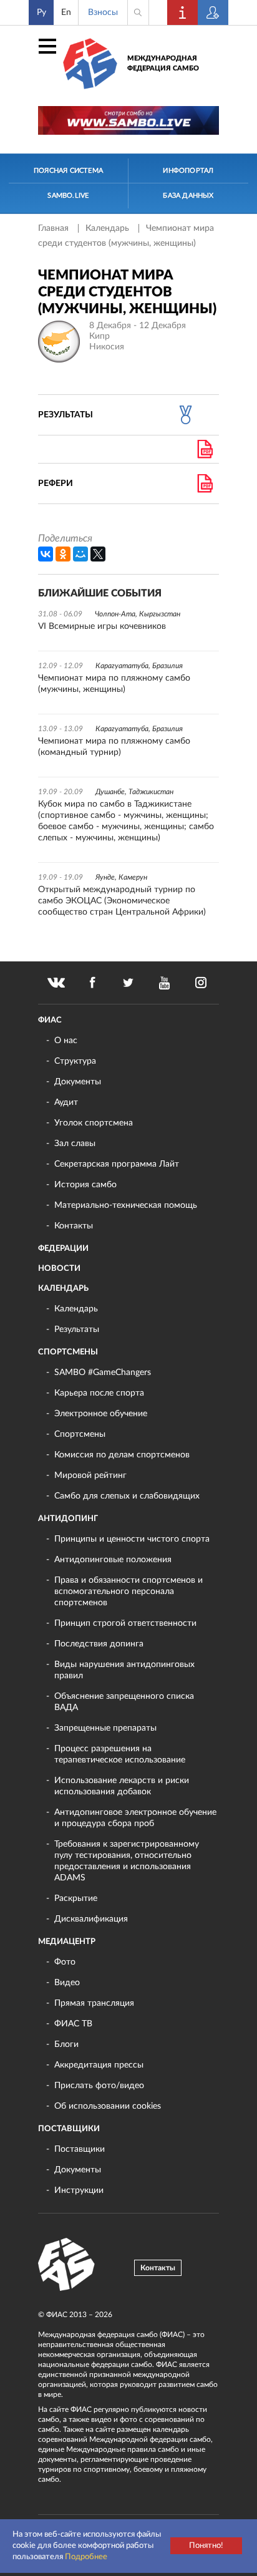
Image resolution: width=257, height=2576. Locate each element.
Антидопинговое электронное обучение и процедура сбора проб (135, 1818)
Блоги (66, 2044)
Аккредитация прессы (99, 2065)
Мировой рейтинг (90, 1475)
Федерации (63, 1249)
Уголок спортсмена (94, 1123)
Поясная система (68, 171)
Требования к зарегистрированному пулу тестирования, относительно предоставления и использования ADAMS (127, 1861)
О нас (66, 1041)
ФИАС (50, 1020)
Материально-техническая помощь (126, 1205)
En (66, 12)
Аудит (66, 1102)
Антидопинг (68, 1519)
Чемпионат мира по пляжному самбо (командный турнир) (114, 747)
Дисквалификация (91, 1919)
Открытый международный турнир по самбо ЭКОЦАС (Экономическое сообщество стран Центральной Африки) (122, 901)
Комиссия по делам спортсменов (122, 1455)
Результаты (77, 1329)
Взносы (103, 12)
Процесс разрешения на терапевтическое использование (120, 1754)
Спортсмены (68, 1352)
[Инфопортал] (183, 12)
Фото (65, 1962)
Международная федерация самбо (163, 63)
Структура (75, 1061)
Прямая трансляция (94, 2003)
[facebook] (92, 983)
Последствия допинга (99, 1644)
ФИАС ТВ (73, 2024)
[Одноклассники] (63, 554)
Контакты (74, 1226)
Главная (55, 228)
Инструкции (79, 2190)
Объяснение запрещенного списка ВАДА (124, 1702)
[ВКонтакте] (46, 554)
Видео (67, 1983)
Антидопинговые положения (113, 1560)
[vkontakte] (56, 983)
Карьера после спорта (99, 1393)
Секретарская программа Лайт (117, 1164)
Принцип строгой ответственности (125, 1623)
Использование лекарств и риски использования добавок (122, 1786)
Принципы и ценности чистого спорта (132, 1539)
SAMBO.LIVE (68, 196)
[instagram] (201, 983)
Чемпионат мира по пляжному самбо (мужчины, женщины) (114, 684)
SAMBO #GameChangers (103, 1373)
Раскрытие (76, 1898)
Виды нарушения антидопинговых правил (124, 1670)
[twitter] (128, 983)
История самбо (85, 1185)
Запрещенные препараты (105, 1728)
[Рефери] (205, 484)
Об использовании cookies (108, 2106)
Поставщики (69, 2129)
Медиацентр (67, 1942)
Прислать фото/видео (99, 2086)
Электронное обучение (101, 1414)
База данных (188, 196)
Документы (78, 1082)
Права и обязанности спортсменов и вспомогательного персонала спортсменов (128, 1592)
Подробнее (86, 2557)
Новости (59, 1269)
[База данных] (213, 12)
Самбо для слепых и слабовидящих (127, 1496)
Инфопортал (188, 171)
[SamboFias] (67, 2265)
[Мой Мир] (80, 554)
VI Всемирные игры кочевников (102, 626)
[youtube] (165, 983)
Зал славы (75, 1144)
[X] (98, 554)
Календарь (109, 228)
